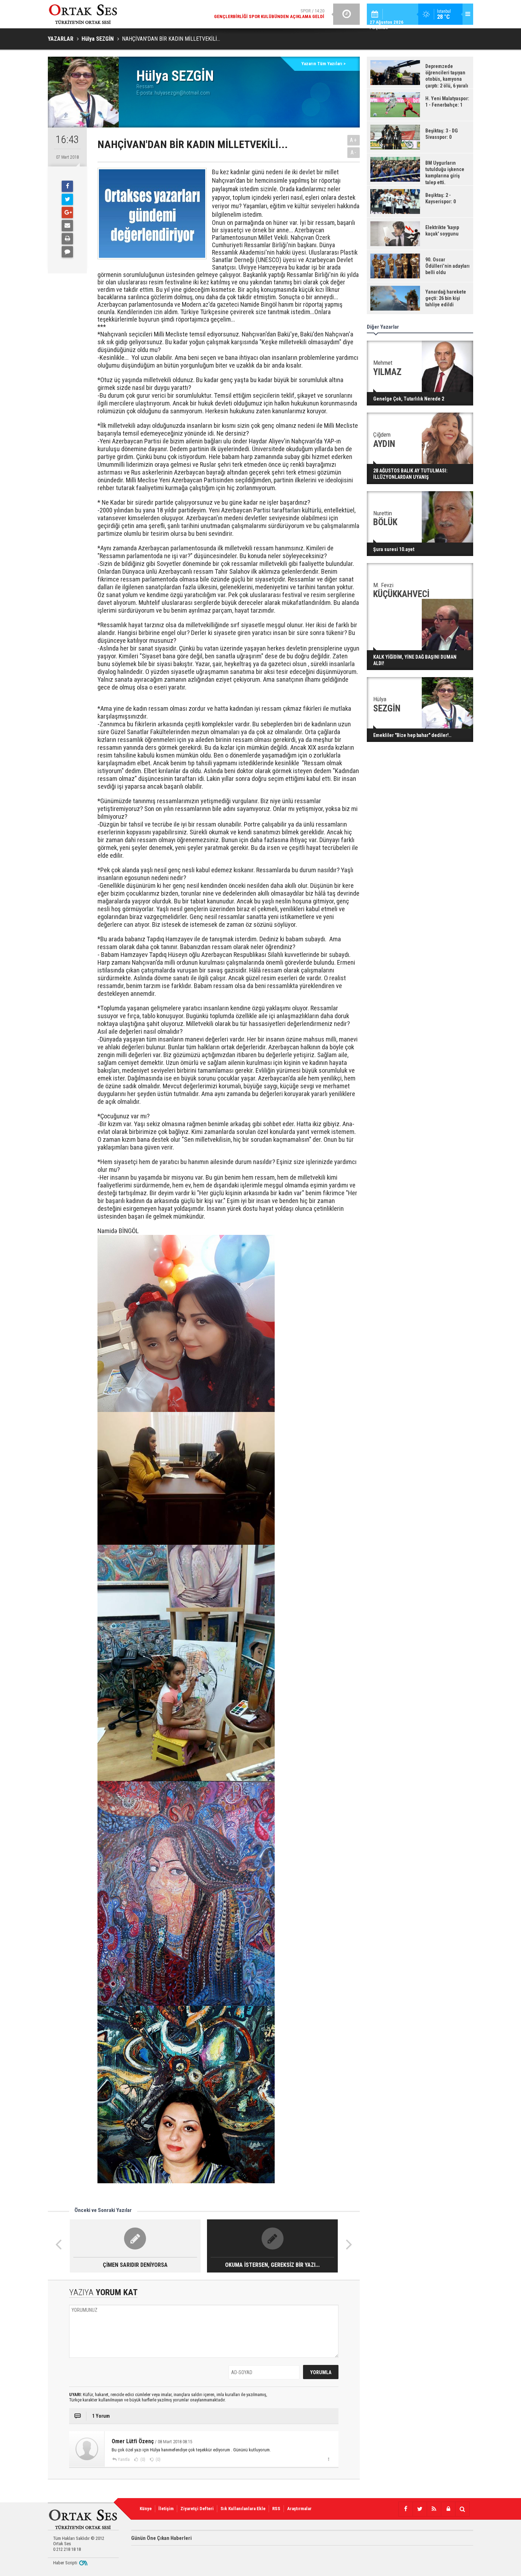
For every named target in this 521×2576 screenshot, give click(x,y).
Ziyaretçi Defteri (197, 2509)
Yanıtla (124, 2459)
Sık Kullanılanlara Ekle (243, 2509)
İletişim (166, 2509)
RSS (276, 2509)
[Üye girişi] (448, 2509)
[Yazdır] (67, 239)
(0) (142, 2459)
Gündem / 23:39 (255, 14)
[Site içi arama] (462, 2509)
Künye (146, 2509)
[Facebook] (67, 186)
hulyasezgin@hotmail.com (182, 93)
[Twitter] (67, 199)
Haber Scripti (65, 2563)
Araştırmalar (299, 2509)
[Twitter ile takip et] (420, 2509)
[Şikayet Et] (328, 2459)
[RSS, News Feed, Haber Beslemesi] (434, 2509)
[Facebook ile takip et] (405, 2509)
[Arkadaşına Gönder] (67, 226)
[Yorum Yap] (67, 252)
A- (354, 152)
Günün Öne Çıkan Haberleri (161, 2538)
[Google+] (67, 212)
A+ (354, 140)
